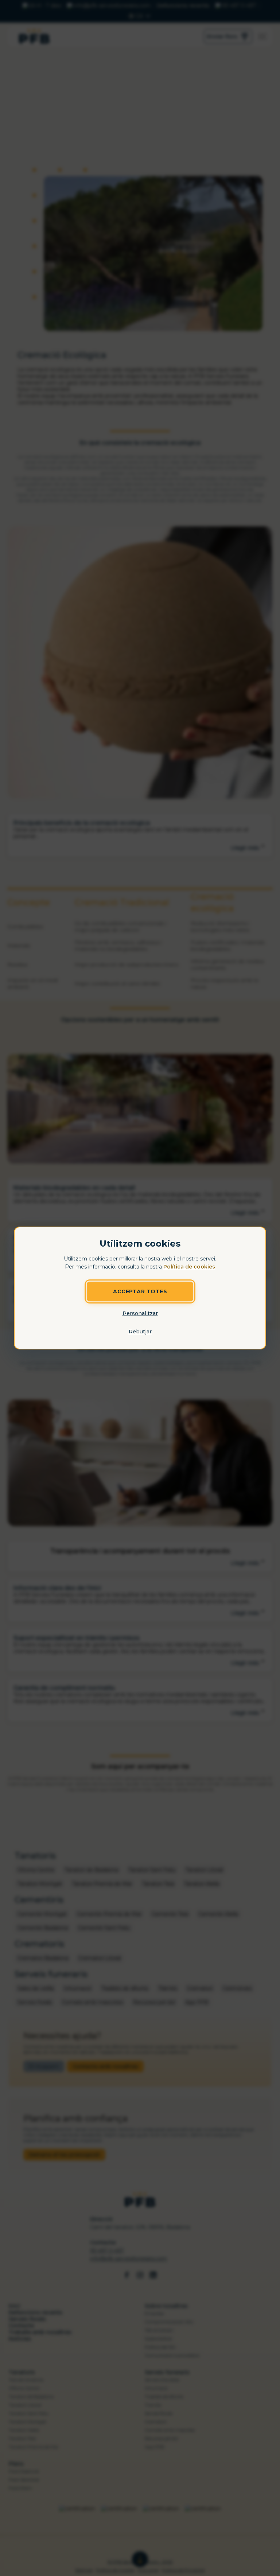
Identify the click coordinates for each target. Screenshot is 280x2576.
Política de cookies (189, 1267)
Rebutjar (140, 1332)
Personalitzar (140, 1313)
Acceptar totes (140, 1291)
